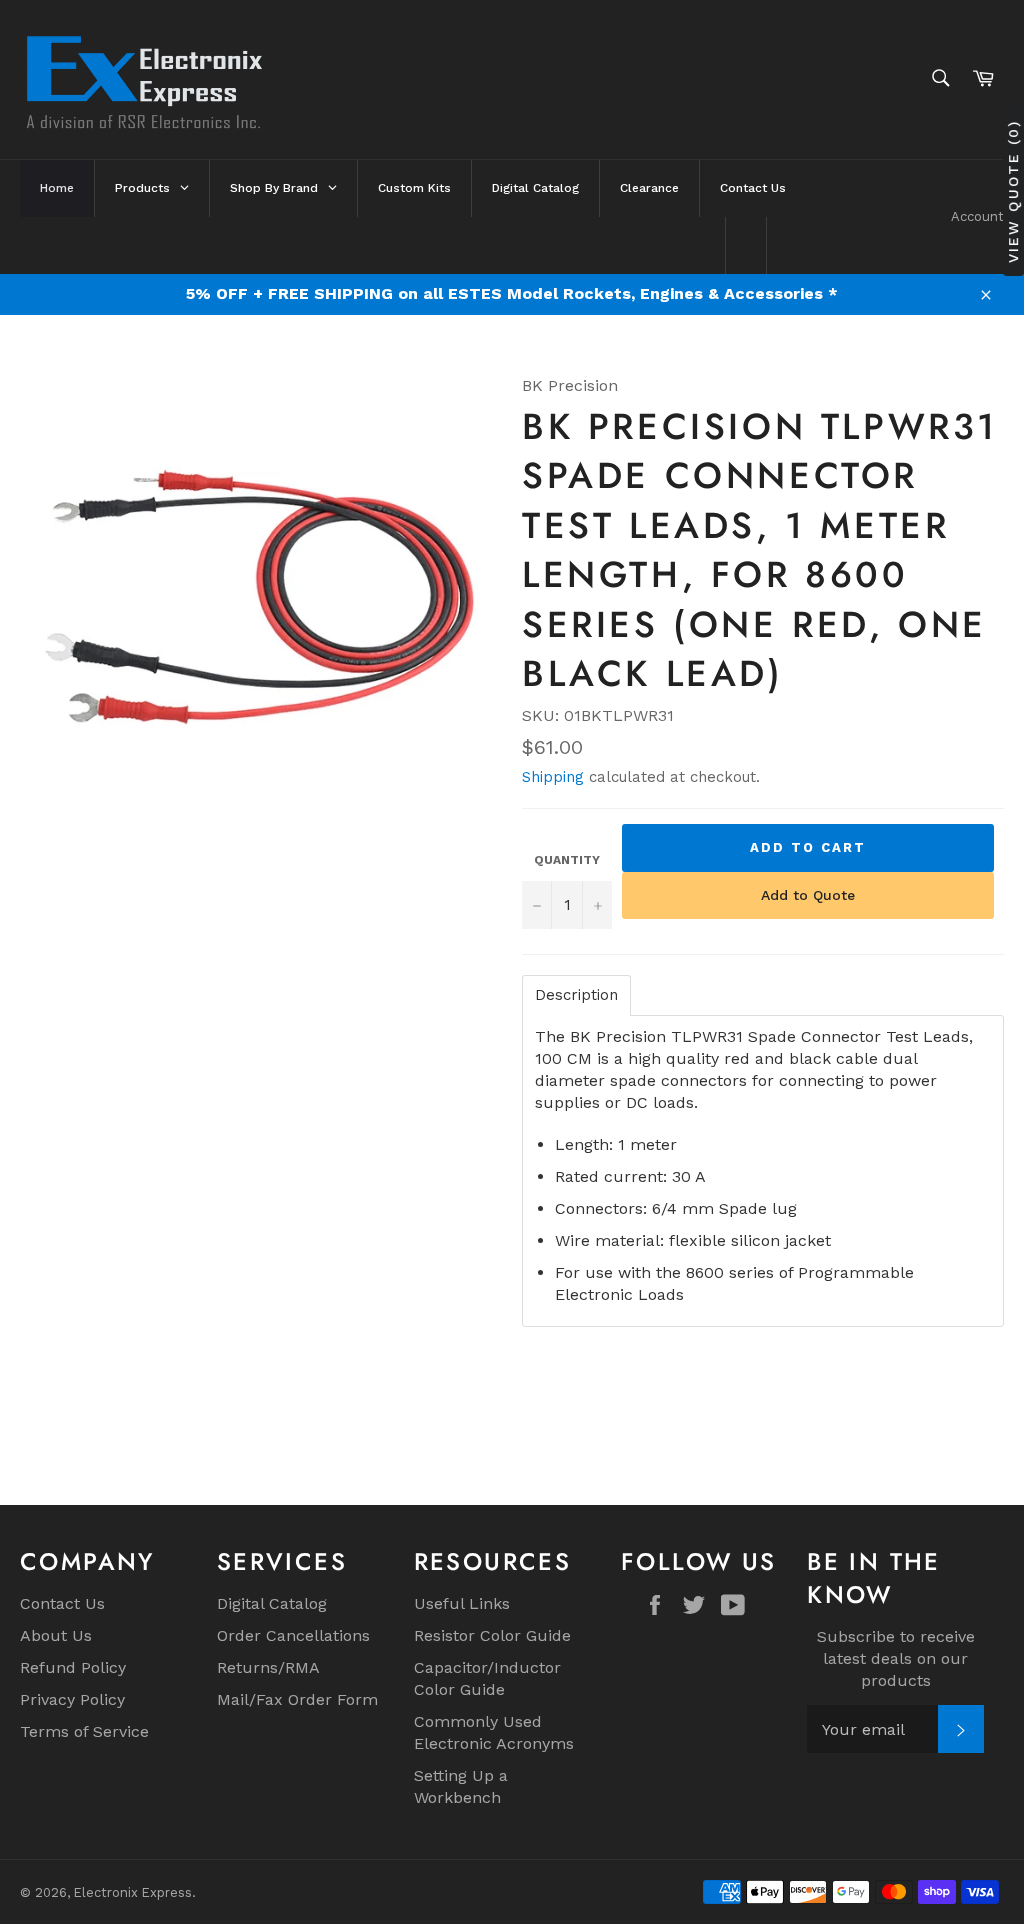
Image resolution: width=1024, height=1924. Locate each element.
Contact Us (62, 1603)
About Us (56, 1635)
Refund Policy (73, 1667)
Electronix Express (133, 1892)
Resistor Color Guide (492, 1635)
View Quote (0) (1013, 191)
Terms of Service (84, 1731)
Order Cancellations (293, 1635)
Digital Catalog (272, 1603)
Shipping (553, 777)
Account (977, 216)
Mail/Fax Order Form (297, 1699)
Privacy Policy (72, 1699)
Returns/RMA (268, 1667)
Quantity (567, 860)
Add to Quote (808, 895)
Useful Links (462, 1603)
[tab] (576, 995)
